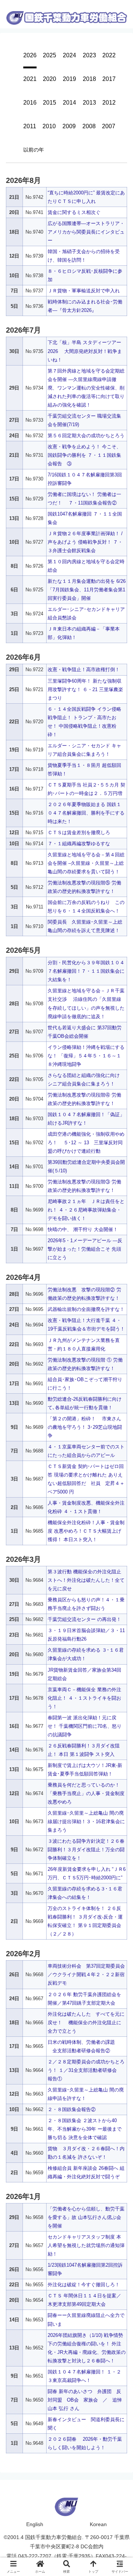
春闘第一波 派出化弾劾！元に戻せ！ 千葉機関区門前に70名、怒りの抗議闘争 (85, 1726)
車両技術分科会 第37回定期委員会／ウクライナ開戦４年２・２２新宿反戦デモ (86, 1975)
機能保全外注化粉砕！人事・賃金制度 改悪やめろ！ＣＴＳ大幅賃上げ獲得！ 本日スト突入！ (86, 1531)
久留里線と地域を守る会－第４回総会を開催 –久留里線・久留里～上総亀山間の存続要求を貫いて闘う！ (86, 863)
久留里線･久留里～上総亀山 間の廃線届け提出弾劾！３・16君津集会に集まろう (86, 1821)
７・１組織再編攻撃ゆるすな (79, 844)
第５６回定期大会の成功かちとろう (86, 436)
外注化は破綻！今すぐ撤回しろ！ (84, 2285)
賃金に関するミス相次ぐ (74, 212)
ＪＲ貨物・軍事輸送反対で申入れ (84, 291)
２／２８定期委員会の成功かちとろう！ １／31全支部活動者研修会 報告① (86, 2070)
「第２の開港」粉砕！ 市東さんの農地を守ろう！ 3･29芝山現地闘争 (85, 1427)
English (35, 2524)
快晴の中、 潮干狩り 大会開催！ (83, 1229)
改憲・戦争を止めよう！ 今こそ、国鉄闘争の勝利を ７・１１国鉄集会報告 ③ (84, 455)
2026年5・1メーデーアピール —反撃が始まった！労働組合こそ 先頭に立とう (85, 1249)
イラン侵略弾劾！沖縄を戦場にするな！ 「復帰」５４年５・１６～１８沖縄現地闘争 (86, 1056)
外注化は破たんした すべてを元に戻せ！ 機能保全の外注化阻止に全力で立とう (86, 2023)
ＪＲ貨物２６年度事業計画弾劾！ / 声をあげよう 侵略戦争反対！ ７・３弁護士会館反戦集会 (85, 542)
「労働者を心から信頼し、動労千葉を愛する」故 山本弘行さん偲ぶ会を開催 (86, 2217)
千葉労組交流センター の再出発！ (84, 1619)
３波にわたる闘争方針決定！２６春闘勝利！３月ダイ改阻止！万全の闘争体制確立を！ (86, 1850)
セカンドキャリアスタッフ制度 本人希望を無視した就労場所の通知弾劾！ (86, 2245)
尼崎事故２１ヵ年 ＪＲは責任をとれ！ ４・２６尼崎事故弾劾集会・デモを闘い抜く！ (86, 1210)
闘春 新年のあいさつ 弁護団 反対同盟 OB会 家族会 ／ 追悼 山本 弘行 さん (87, 2400)
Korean (98, 2524)
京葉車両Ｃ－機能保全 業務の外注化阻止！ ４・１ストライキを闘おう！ (84, 1698)
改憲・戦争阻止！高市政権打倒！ (84, 670)
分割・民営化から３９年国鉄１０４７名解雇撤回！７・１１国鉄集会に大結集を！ (86, 971)
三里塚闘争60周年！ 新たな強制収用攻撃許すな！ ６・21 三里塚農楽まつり (85, 689)
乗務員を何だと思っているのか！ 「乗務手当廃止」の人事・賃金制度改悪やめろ (86, 1793)
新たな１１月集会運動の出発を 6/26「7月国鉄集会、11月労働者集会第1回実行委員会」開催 (87, 590)
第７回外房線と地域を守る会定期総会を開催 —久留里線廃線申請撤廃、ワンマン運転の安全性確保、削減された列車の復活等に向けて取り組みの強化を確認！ (86, 388)
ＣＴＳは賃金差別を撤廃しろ (79, 832)
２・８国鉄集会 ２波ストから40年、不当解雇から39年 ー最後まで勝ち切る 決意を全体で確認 (85, 2129)
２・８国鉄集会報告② (72, 2109)
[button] (120, 1311)
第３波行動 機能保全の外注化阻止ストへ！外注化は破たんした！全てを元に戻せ (86, 1580)
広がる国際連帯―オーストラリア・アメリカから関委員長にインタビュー (86, 232)
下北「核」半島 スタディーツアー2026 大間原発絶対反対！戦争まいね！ (85, 351)
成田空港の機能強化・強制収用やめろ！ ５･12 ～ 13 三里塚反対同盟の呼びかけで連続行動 (86, 1143)
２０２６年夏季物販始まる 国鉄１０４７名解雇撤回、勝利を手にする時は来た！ (86, 813)
